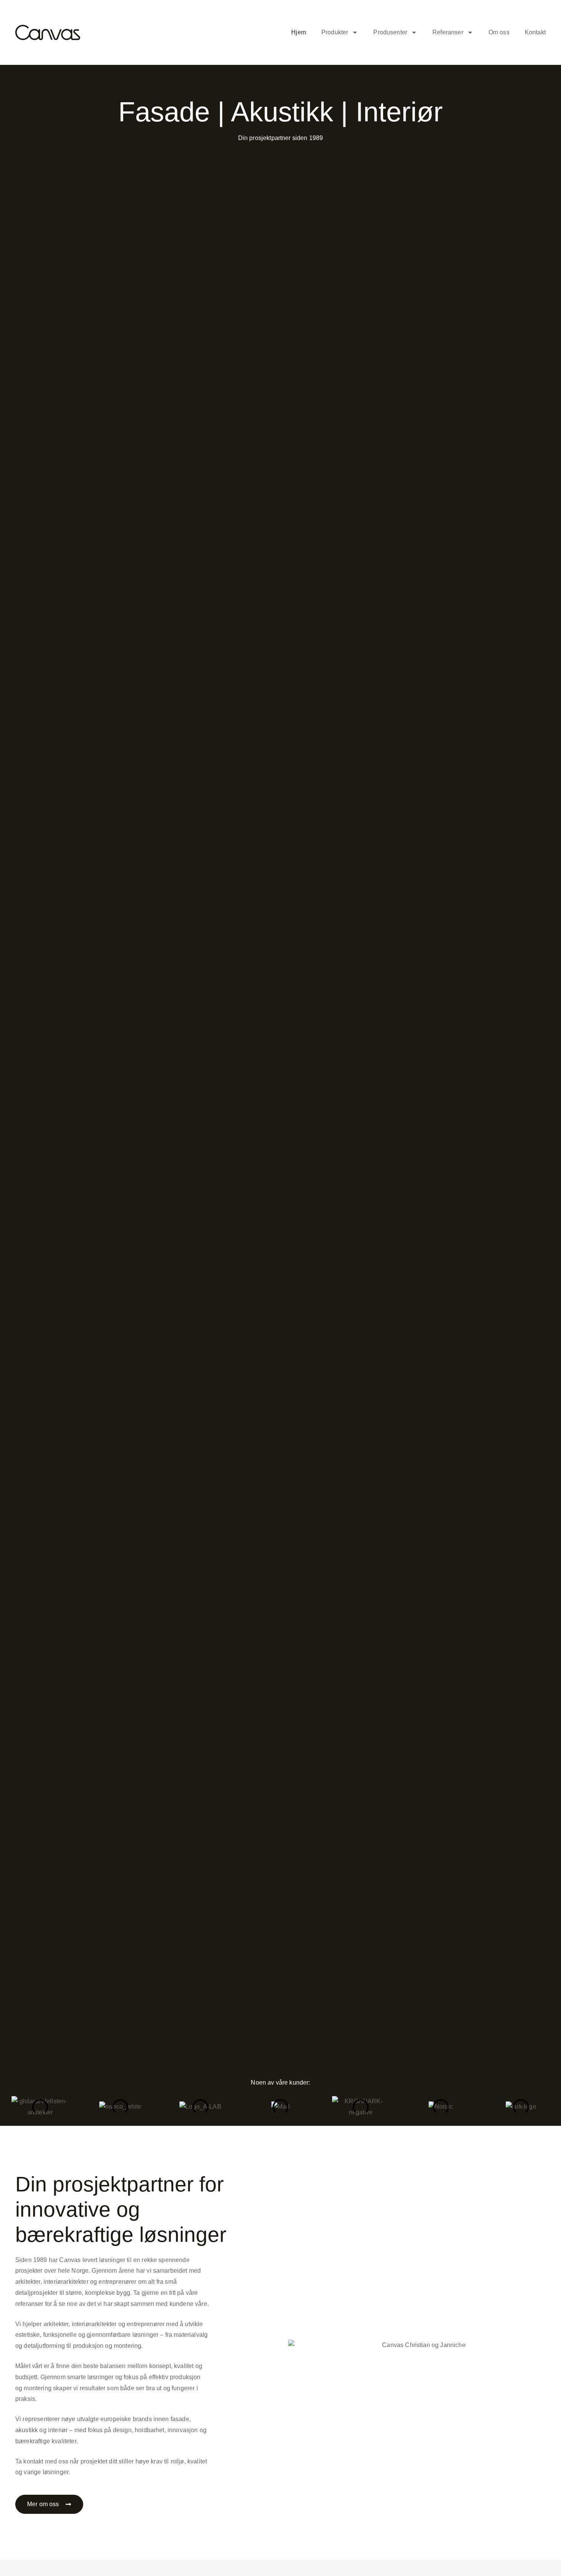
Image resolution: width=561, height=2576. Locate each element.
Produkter (335, 32)
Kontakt (535, 32)
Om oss (499, 32)
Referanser (448, 32)
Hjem (299, 32)
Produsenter (390, 32)
